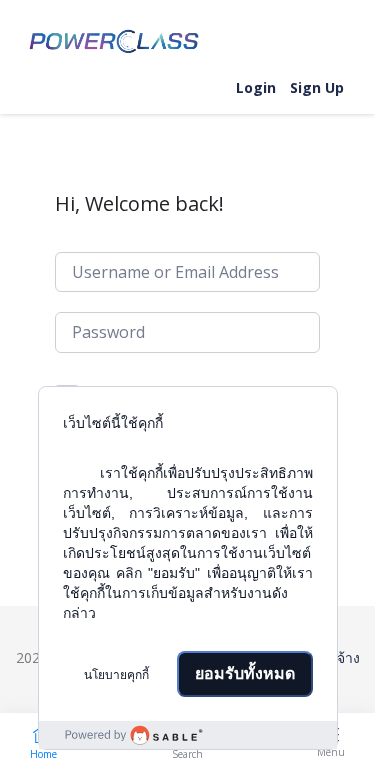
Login (256, 87)
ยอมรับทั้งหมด (245, 673)
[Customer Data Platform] (188, 735)
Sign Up (317, 87)
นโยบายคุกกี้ (116, 675)
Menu (331, 752)
